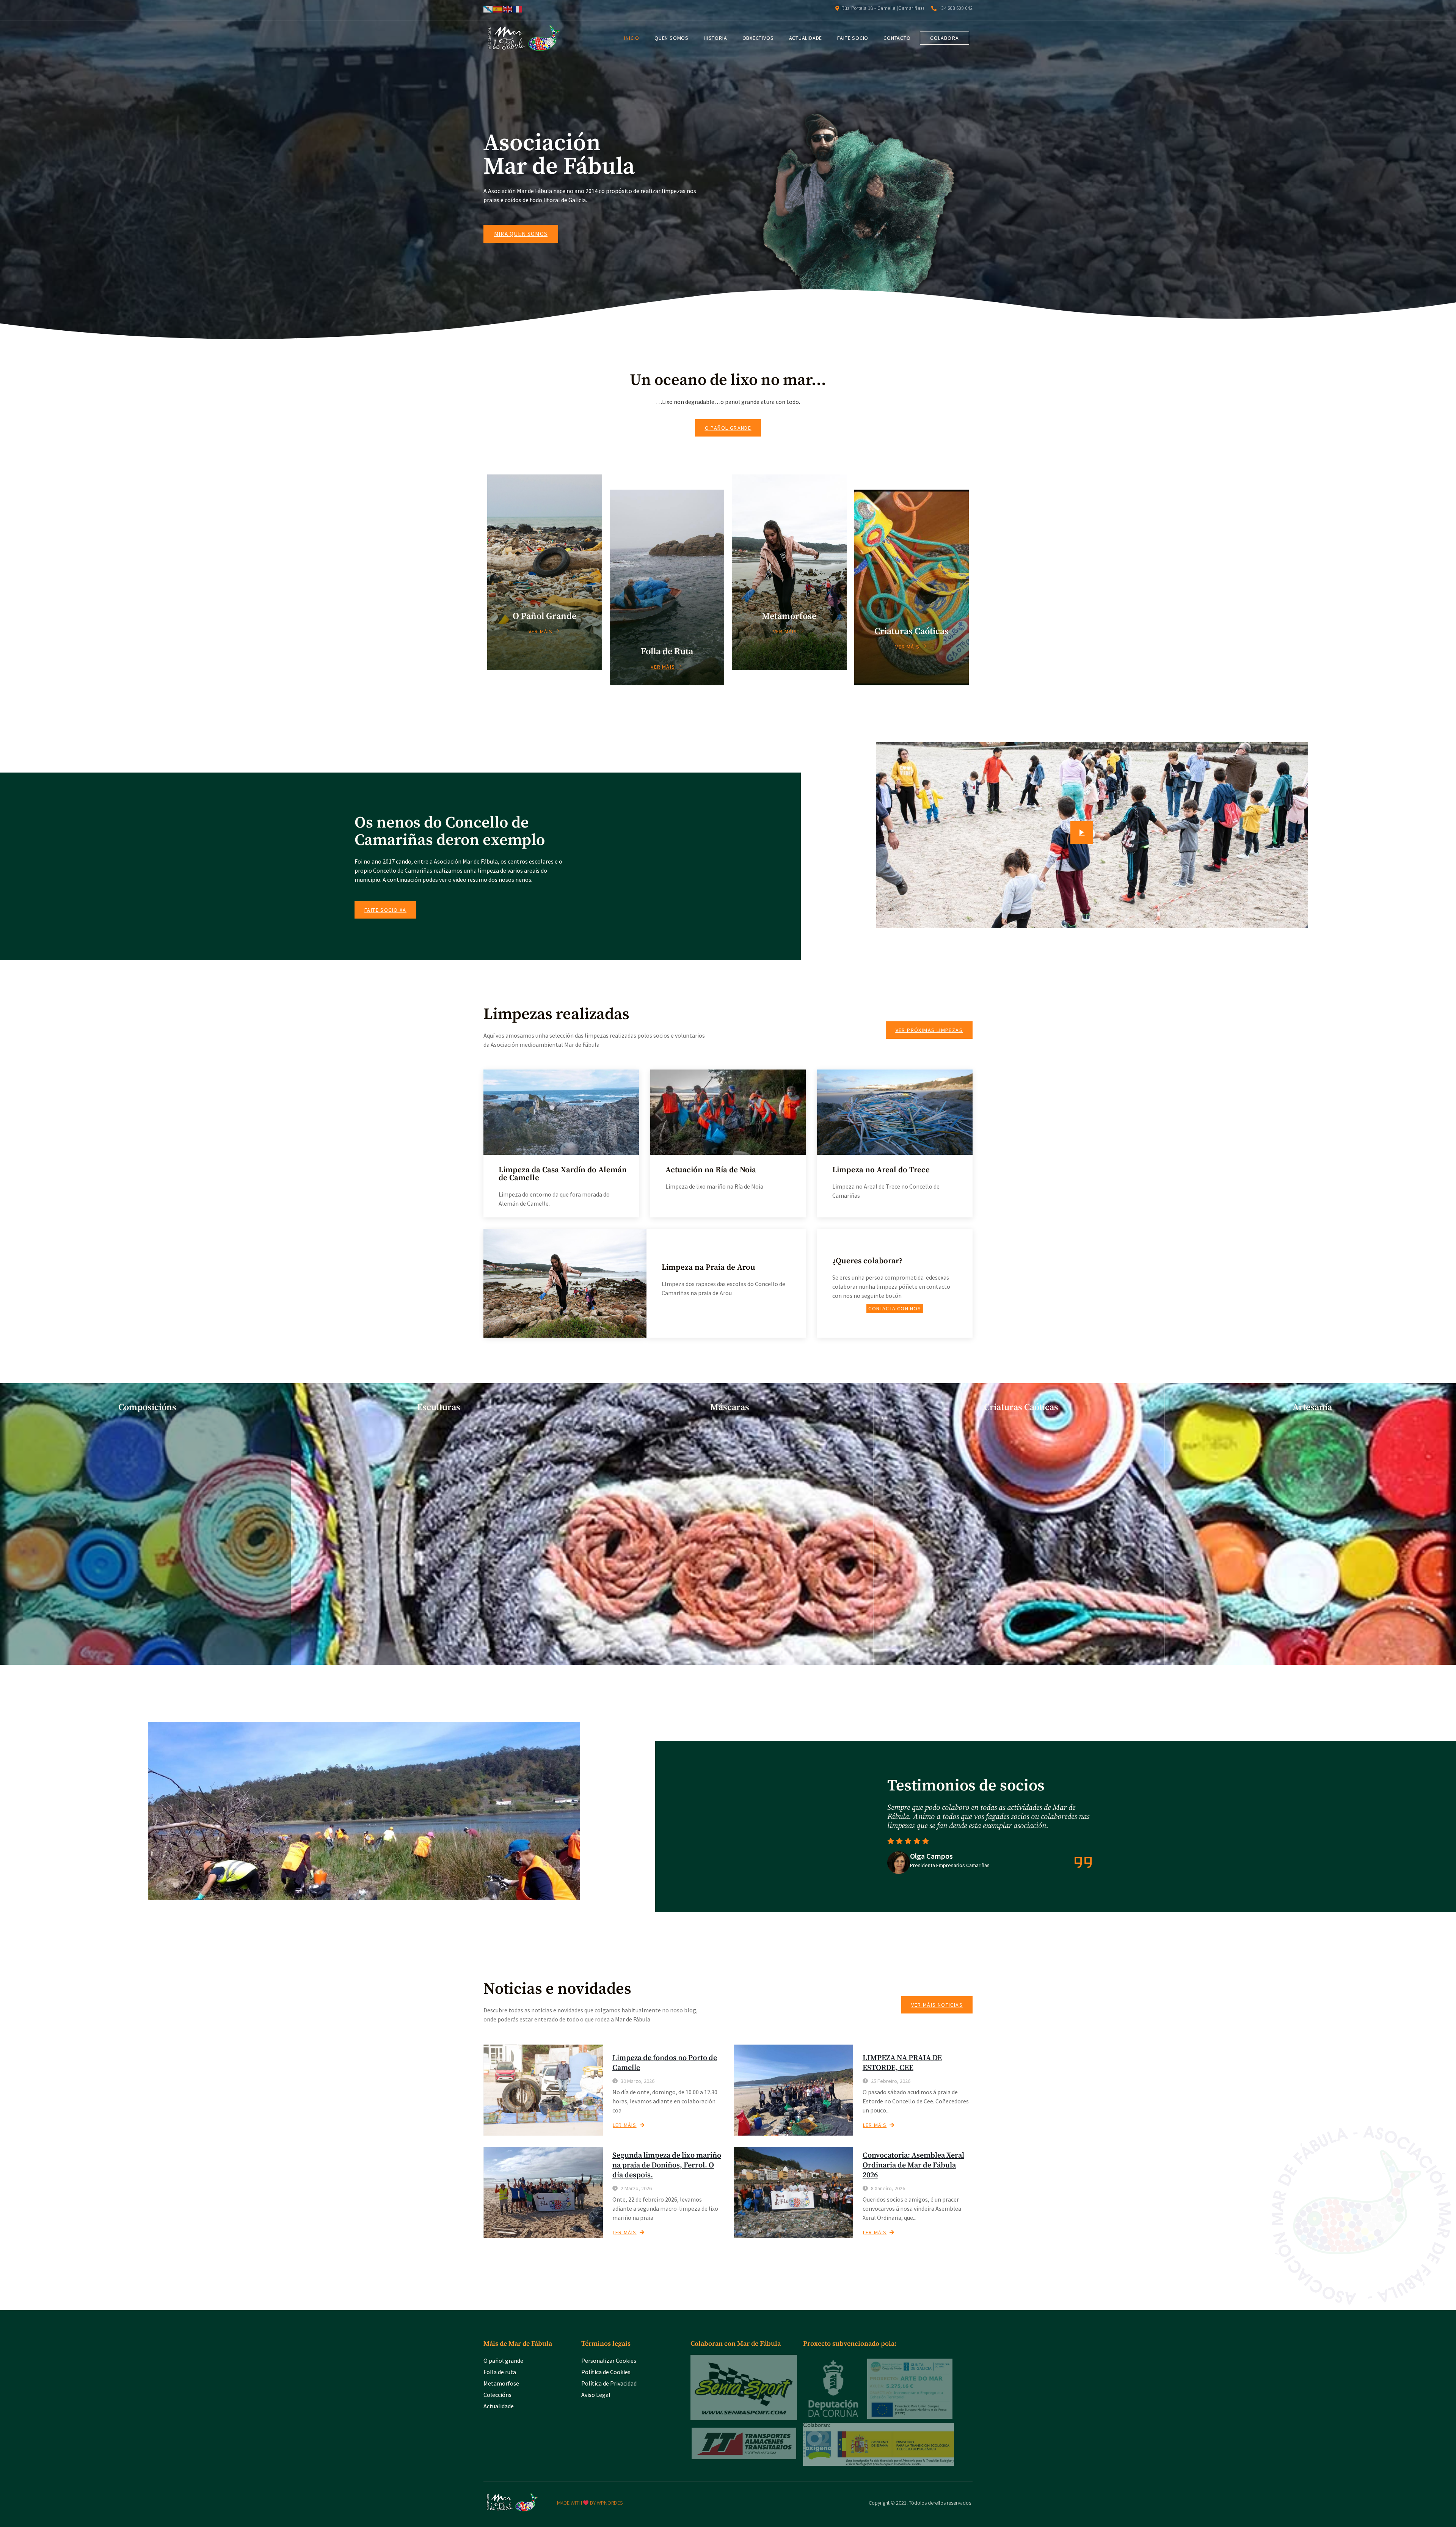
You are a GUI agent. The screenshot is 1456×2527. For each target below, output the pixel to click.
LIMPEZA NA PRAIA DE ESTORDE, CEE (902, 2063)
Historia (715, 38)
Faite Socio (853, 38)
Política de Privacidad (609, 2383)
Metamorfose (501, 2383)
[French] (518, 8)
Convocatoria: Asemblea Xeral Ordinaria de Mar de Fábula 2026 (913, 2165)
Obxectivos (758, 38)
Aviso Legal (596, 2395)
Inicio (632, 38)
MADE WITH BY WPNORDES (590, 2503)
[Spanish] (498, 8)
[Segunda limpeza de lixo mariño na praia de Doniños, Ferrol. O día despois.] (543, 2192)
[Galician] (488, 8)
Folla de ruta (500, 2372)
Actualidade (806, 38)
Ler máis (625, 2125)
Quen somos (672, 38)
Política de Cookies (606, 2372)
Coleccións (497, 2395)
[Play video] (1082, 832)
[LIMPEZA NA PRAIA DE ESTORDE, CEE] (793, 2090)
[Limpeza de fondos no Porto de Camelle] (543, 2090)
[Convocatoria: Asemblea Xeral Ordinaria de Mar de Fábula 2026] (793, 2192)
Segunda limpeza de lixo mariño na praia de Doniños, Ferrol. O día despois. (667, 2165)
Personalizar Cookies (609, 2361)
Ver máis (541, 631)
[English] (508, 8)
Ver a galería (142, 1656)
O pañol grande (503, 2361)
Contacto (897, 38)
